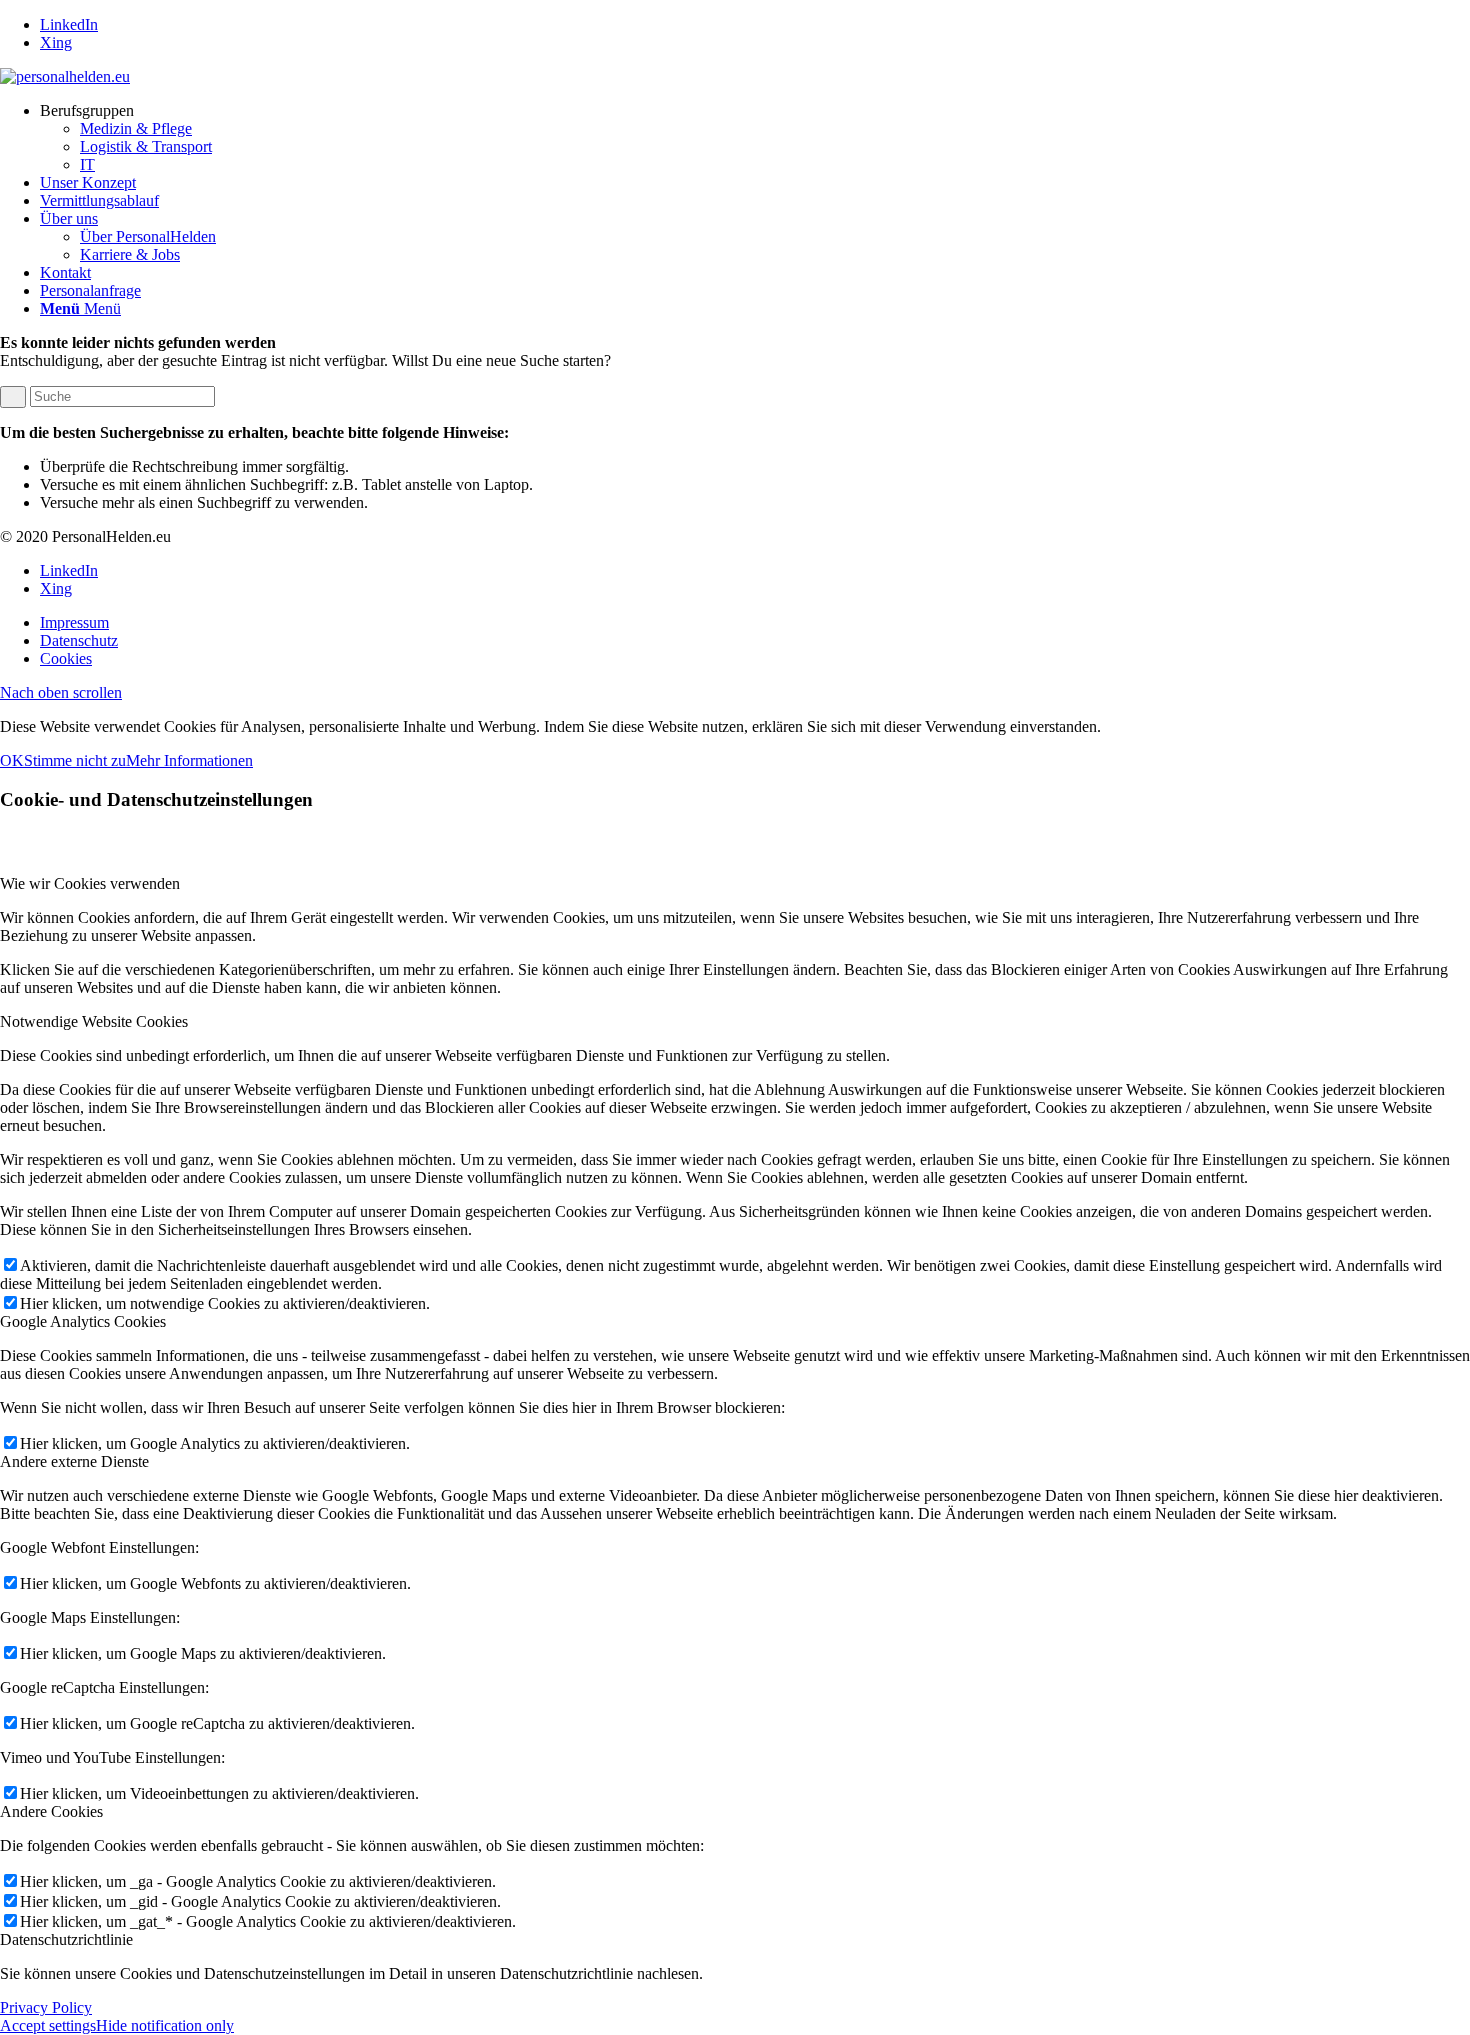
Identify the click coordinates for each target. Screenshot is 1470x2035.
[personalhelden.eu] (65, 76)
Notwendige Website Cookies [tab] (94, 1021)
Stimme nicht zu (75, 760)
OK (12, 760)
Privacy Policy (46, 2007)
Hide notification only (165, 2025)
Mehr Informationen (189, 760)
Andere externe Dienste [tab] (74, 1461)
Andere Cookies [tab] (51, 1811)
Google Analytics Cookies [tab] (83, 1321)
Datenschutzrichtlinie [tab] (66, 1939)
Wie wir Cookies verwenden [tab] (90, 883)
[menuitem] (755, 138)
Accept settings (48, 2025)
